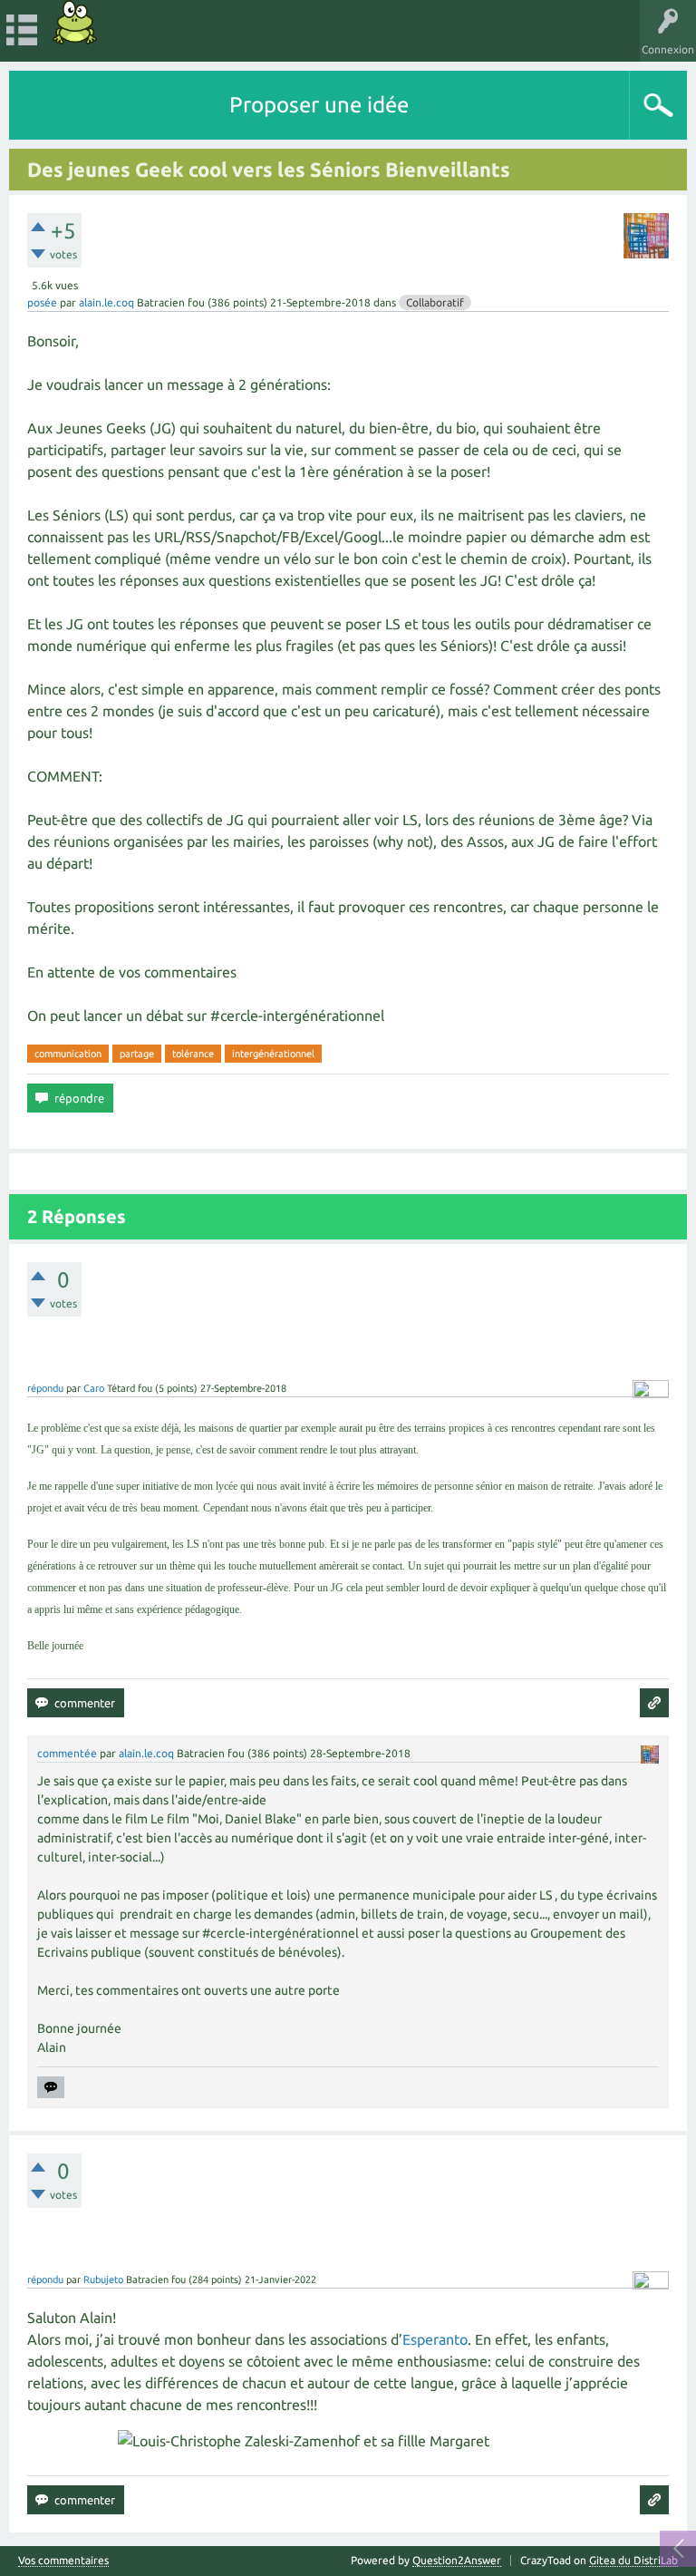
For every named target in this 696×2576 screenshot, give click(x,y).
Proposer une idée (319, 105)
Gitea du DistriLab (633, 2560)
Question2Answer (457, 2560)
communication (68, 1054)
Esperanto (435, 2339)
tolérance (193, 1054)
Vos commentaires (63, 2561)
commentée (67, 1753)
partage (137, 1054)
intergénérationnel (273, 1054)
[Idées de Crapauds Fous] (75, 22)
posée (42, 302)
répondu (45, 1388)
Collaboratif (435, 302)
